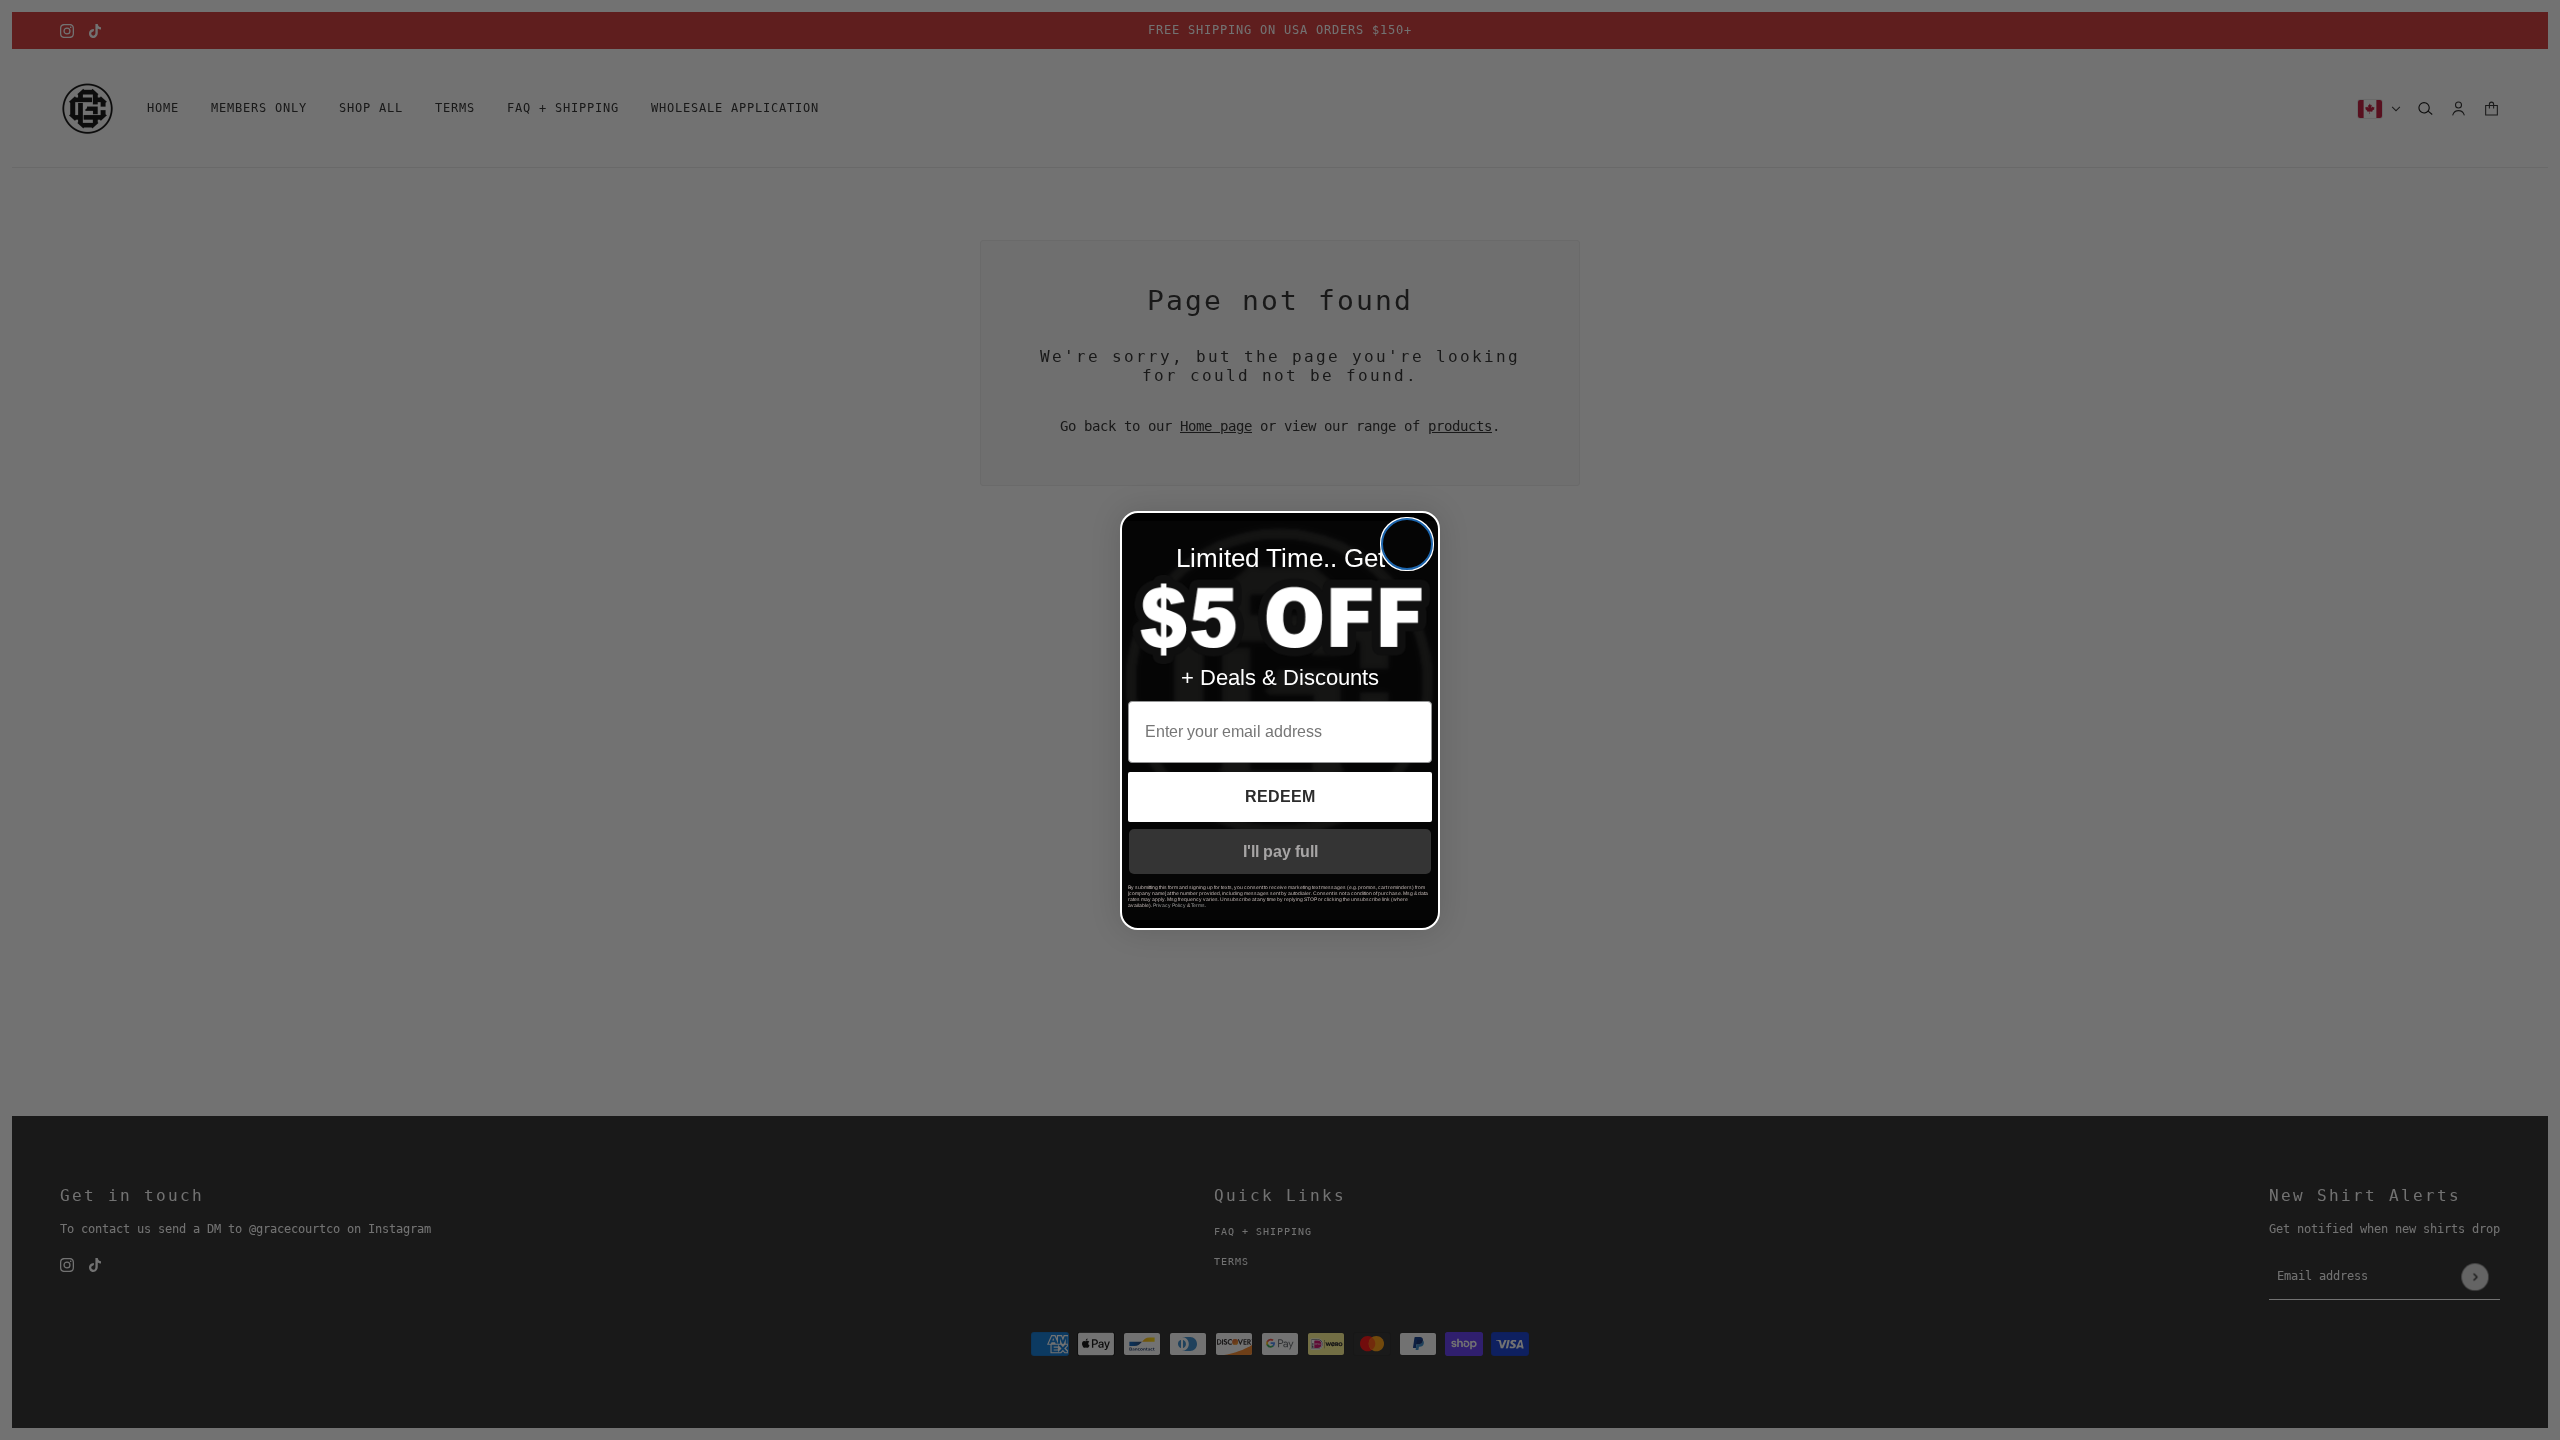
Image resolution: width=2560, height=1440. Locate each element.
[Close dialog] (1407, 544)
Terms (1198, 905)
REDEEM (1280, 796)
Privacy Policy (1169, 905)
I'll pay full (1280, 851)
